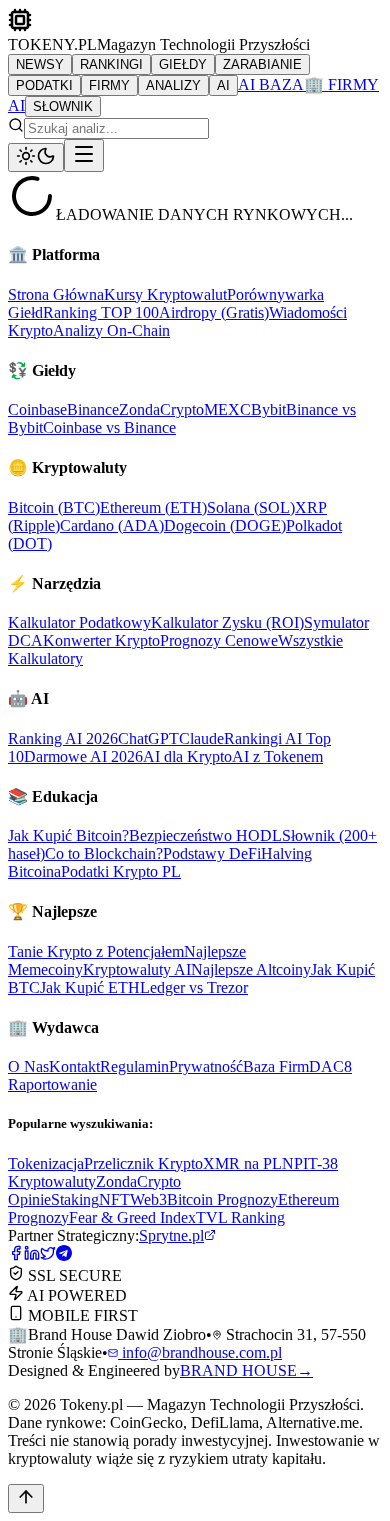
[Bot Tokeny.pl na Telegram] (64, 1255)
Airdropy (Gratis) (214, 312)
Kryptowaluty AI (137, 969)
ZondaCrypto (161, 409)
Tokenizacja (46, 1163)
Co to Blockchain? (104, 853)
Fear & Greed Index (132, 1217)
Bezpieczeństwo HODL (205, 835)
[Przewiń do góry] (26, 1498)
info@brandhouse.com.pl (200, 1352)
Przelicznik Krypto (143, 1163)
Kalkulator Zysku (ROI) (227, 622)
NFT (114, 1199)
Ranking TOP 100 (101, 312)
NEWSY (40, 64)
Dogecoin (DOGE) (225, 525)
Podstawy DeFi (212, 853)
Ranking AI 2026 (63, 738)
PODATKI (44, 85)
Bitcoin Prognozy (222, 1199)
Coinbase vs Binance (109, 427)
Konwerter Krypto (101, 640)
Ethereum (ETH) (153, 507)
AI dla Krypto (187, 756)
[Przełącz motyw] (36, 157)
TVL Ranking (240, 1217)
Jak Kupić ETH (90, 987)
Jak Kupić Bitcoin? (68, 835)
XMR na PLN (248, 1163)
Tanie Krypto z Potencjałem (96, 951)
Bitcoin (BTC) (54, 507)
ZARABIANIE (262, 64)
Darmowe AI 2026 (83, 756)
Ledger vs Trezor (194, 987)
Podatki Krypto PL (121, 871)
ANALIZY (173, 85)
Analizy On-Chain (111, 330)
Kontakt (74, 1066)
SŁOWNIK (63, 106)
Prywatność (206, 1066)
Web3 (148, 1199)
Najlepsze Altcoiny (251, 969)
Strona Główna (56, 294)
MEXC (227, 409)
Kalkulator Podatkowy (79, 622)
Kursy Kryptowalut (165, 294)
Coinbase (37, 409)
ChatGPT (148, 738)
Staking (75, 1199)
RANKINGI (111, 64)
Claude (201, 738)
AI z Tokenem (277, 756)
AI (223, 85)
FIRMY (109, 85)
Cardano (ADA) (112, 525)
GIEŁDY (183, 64)
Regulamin (134, 1066)
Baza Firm (276, 1066)
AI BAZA (271, 84)
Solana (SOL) (251, 507)
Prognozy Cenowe (219, 640)
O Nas (28, 1066)
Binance (93, 409)
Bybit (268, 409)
